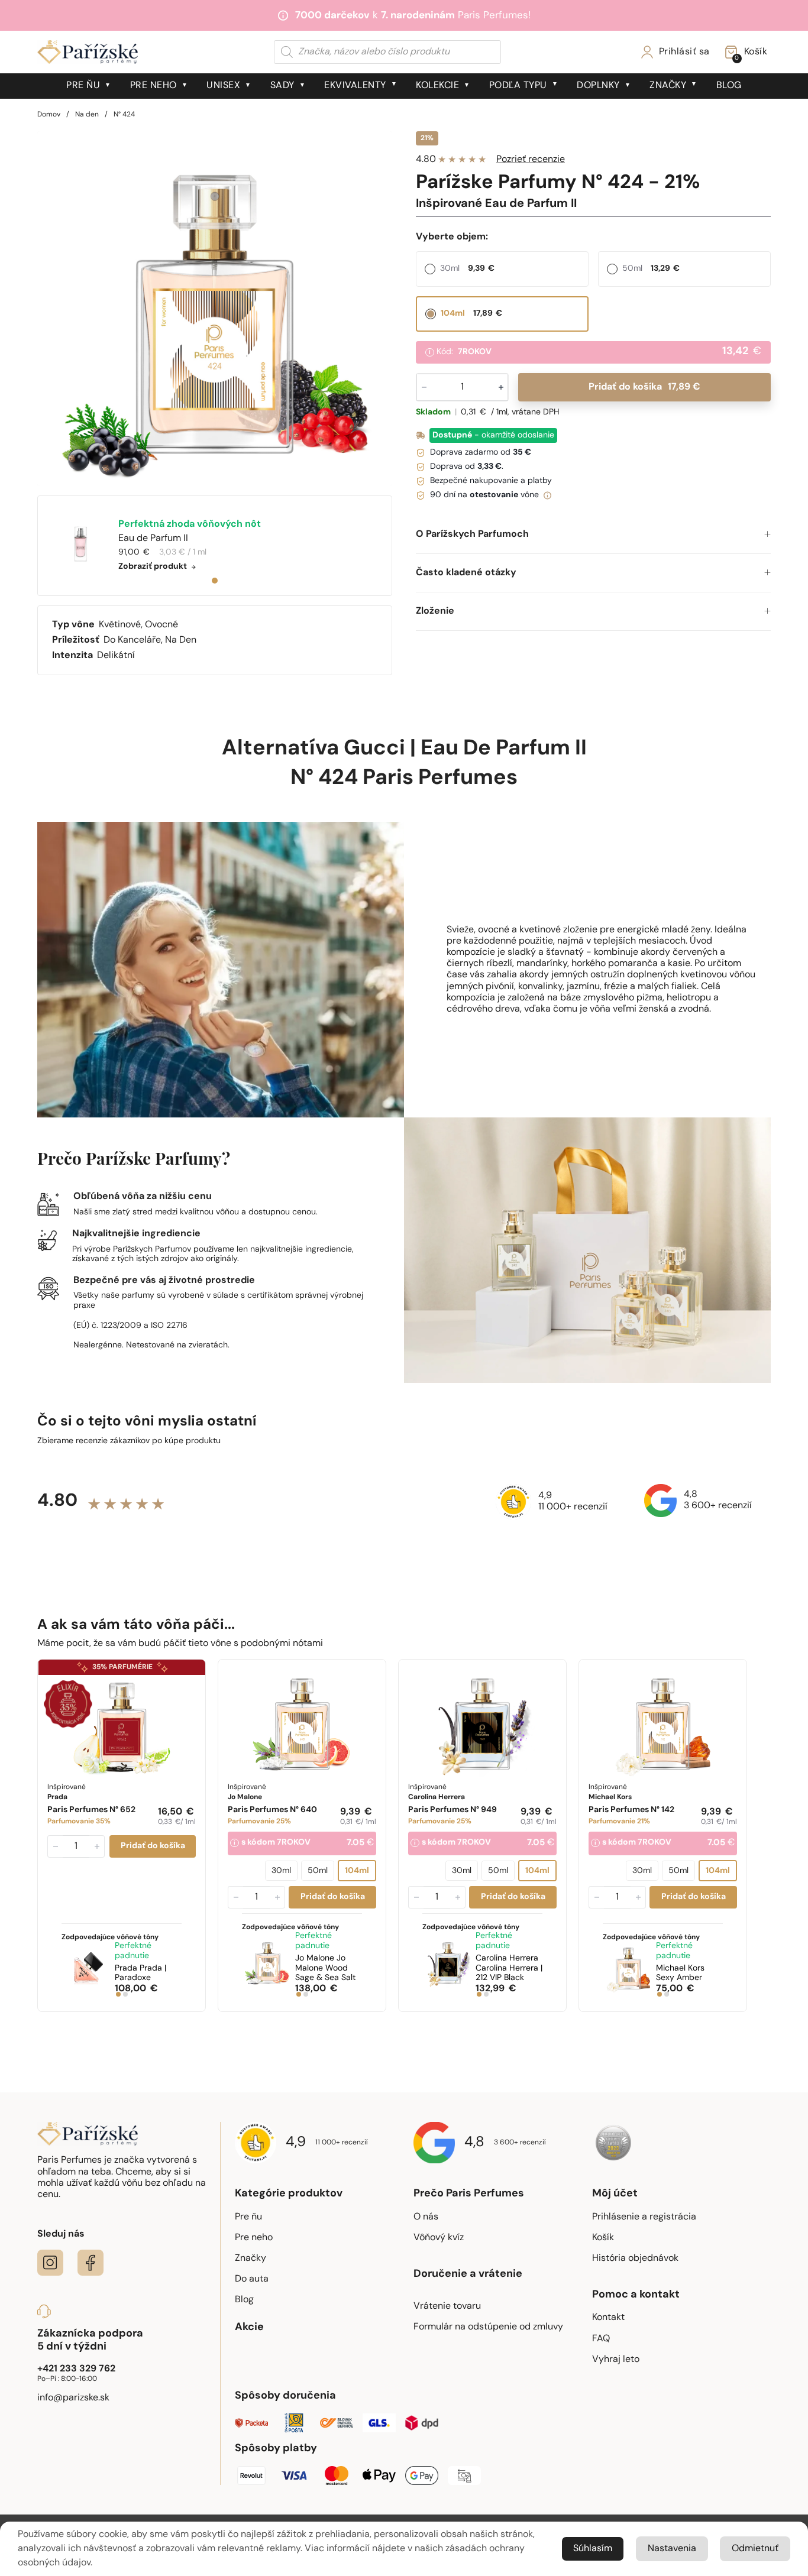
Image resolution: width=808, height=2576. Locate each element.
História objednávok (635, 2259)
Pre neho (153, 86)
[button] (593, 535)
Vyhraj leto (616, 2360)
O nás (426, 2217)
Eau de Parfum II (504, 749)
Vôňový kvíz (439, 2238)
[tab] (215, 581)
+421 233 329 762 (76, 2369)
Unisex (223, 86)
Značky (668, 86)
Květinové (120, 625)
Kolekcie (437, 86)
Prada (140, 1974)
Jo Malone (325, 1969)
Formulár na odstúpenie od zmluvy (488, 2327)
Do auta (252, 2279)
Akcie (249, 2328)
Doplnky (598, 86)
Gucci (374, 749)
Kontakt (608, 2318)
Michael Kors (680, 1974)
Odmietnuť (755, 2549)
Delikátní (116, 656)
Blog (729, 86)
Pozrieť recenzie (531, 160)
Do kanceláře (132, 640)
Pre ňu (83, 86)
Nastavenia (672, 2549)
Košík (603, 2238)
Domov (49, 115)
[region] (215, 309)
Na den (87, 115)
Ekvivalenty (355, 86)
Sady (282, 86)
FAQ (601, 2339)
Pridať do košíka (644, 387)
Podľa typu (518, 86)
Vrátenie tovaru (447, 2306)
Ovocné (161, 625)
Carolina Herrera (509, 1969)
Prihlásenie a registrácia (644, 2217)
